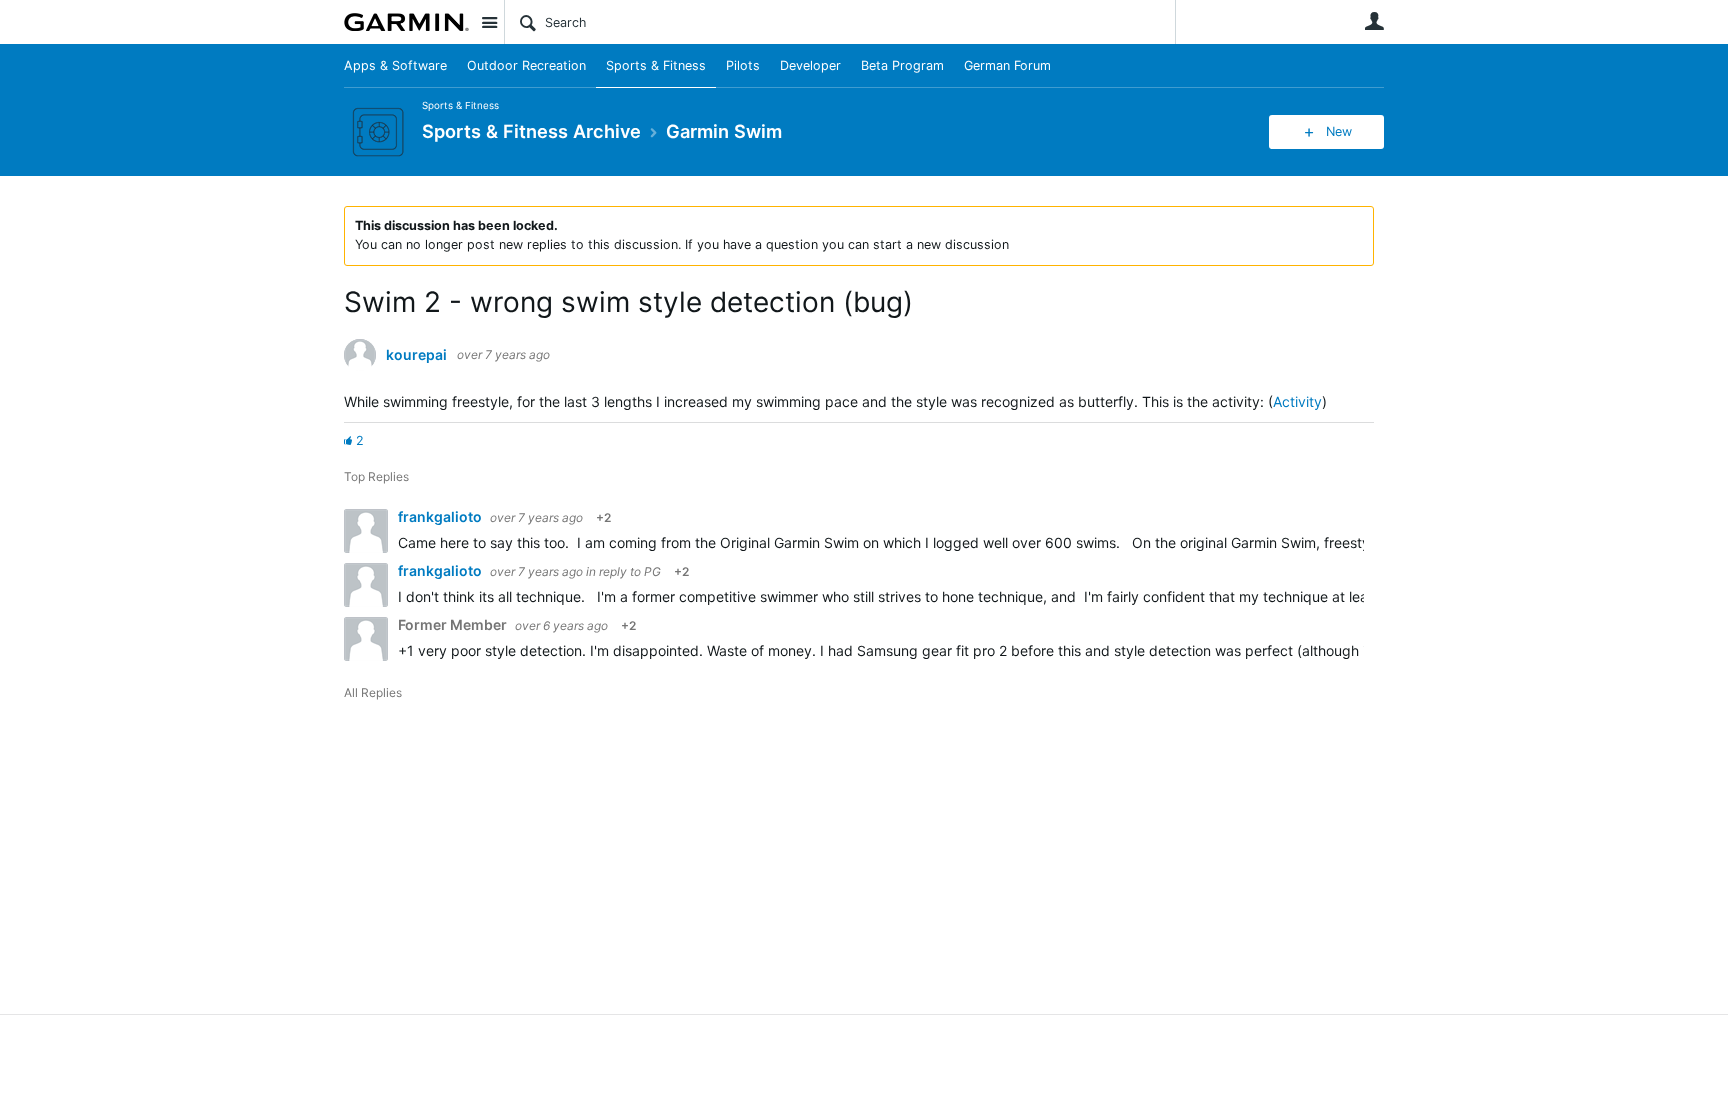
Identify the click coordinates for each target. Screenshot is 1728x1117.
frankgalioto (441, 516)
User (1374, 21)
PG (652, 571)
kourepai (416, 355)
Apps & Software (395, 65)
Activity (1297, 401)
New (1339, 131)
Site (489, 22)
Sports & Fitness (656, 65)
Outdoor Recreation (526, 65)
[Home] (406, 22)
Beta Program (902, 65)
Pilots (743, 65)
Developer (810, 65)
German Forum (1007, 65)
